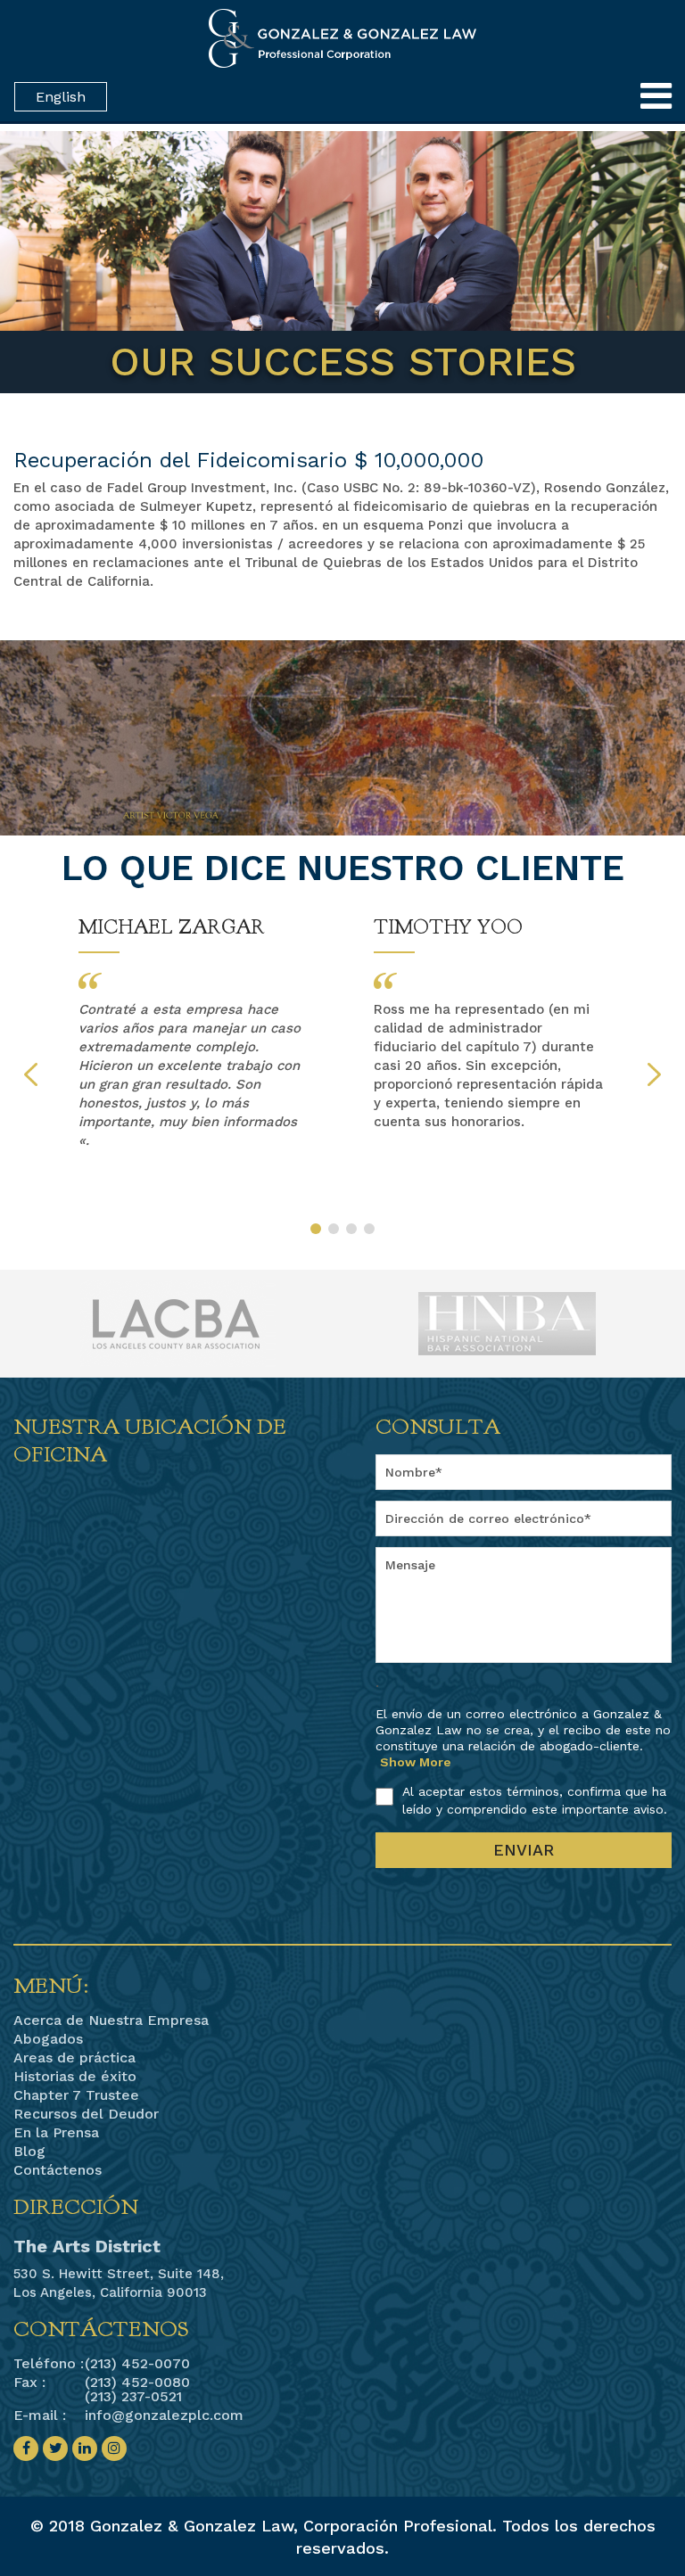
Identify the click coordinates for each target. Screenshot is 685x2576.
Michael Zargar (172, 927)
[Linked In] (85, 2448)
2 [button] (334, 1229)
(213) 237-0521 (133, 2396)
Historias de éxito (75, 2077)
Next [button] (654, 1074)
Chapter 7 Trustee (76, 2095)
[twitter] (55, 2448)
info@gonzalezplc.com (164, 2415)
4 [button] (369, 1229)
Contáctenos (58, 2170)
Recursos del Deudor (86, 2114)
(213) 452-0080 (137, 2382)
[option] (195, 1033)
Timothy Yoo (448, 927)
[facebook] (26, 2448)
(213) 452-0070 (137, 2363)
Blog (29, 2152)
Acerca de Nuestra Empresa (111, 2020)
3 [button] (351, 1229)
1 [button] (316, 1229)
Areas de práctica (74, 2058)
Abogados (48, 2039)
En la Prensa (56, 2133)
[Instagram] (114, 2448)
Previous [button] (31, 1074)
